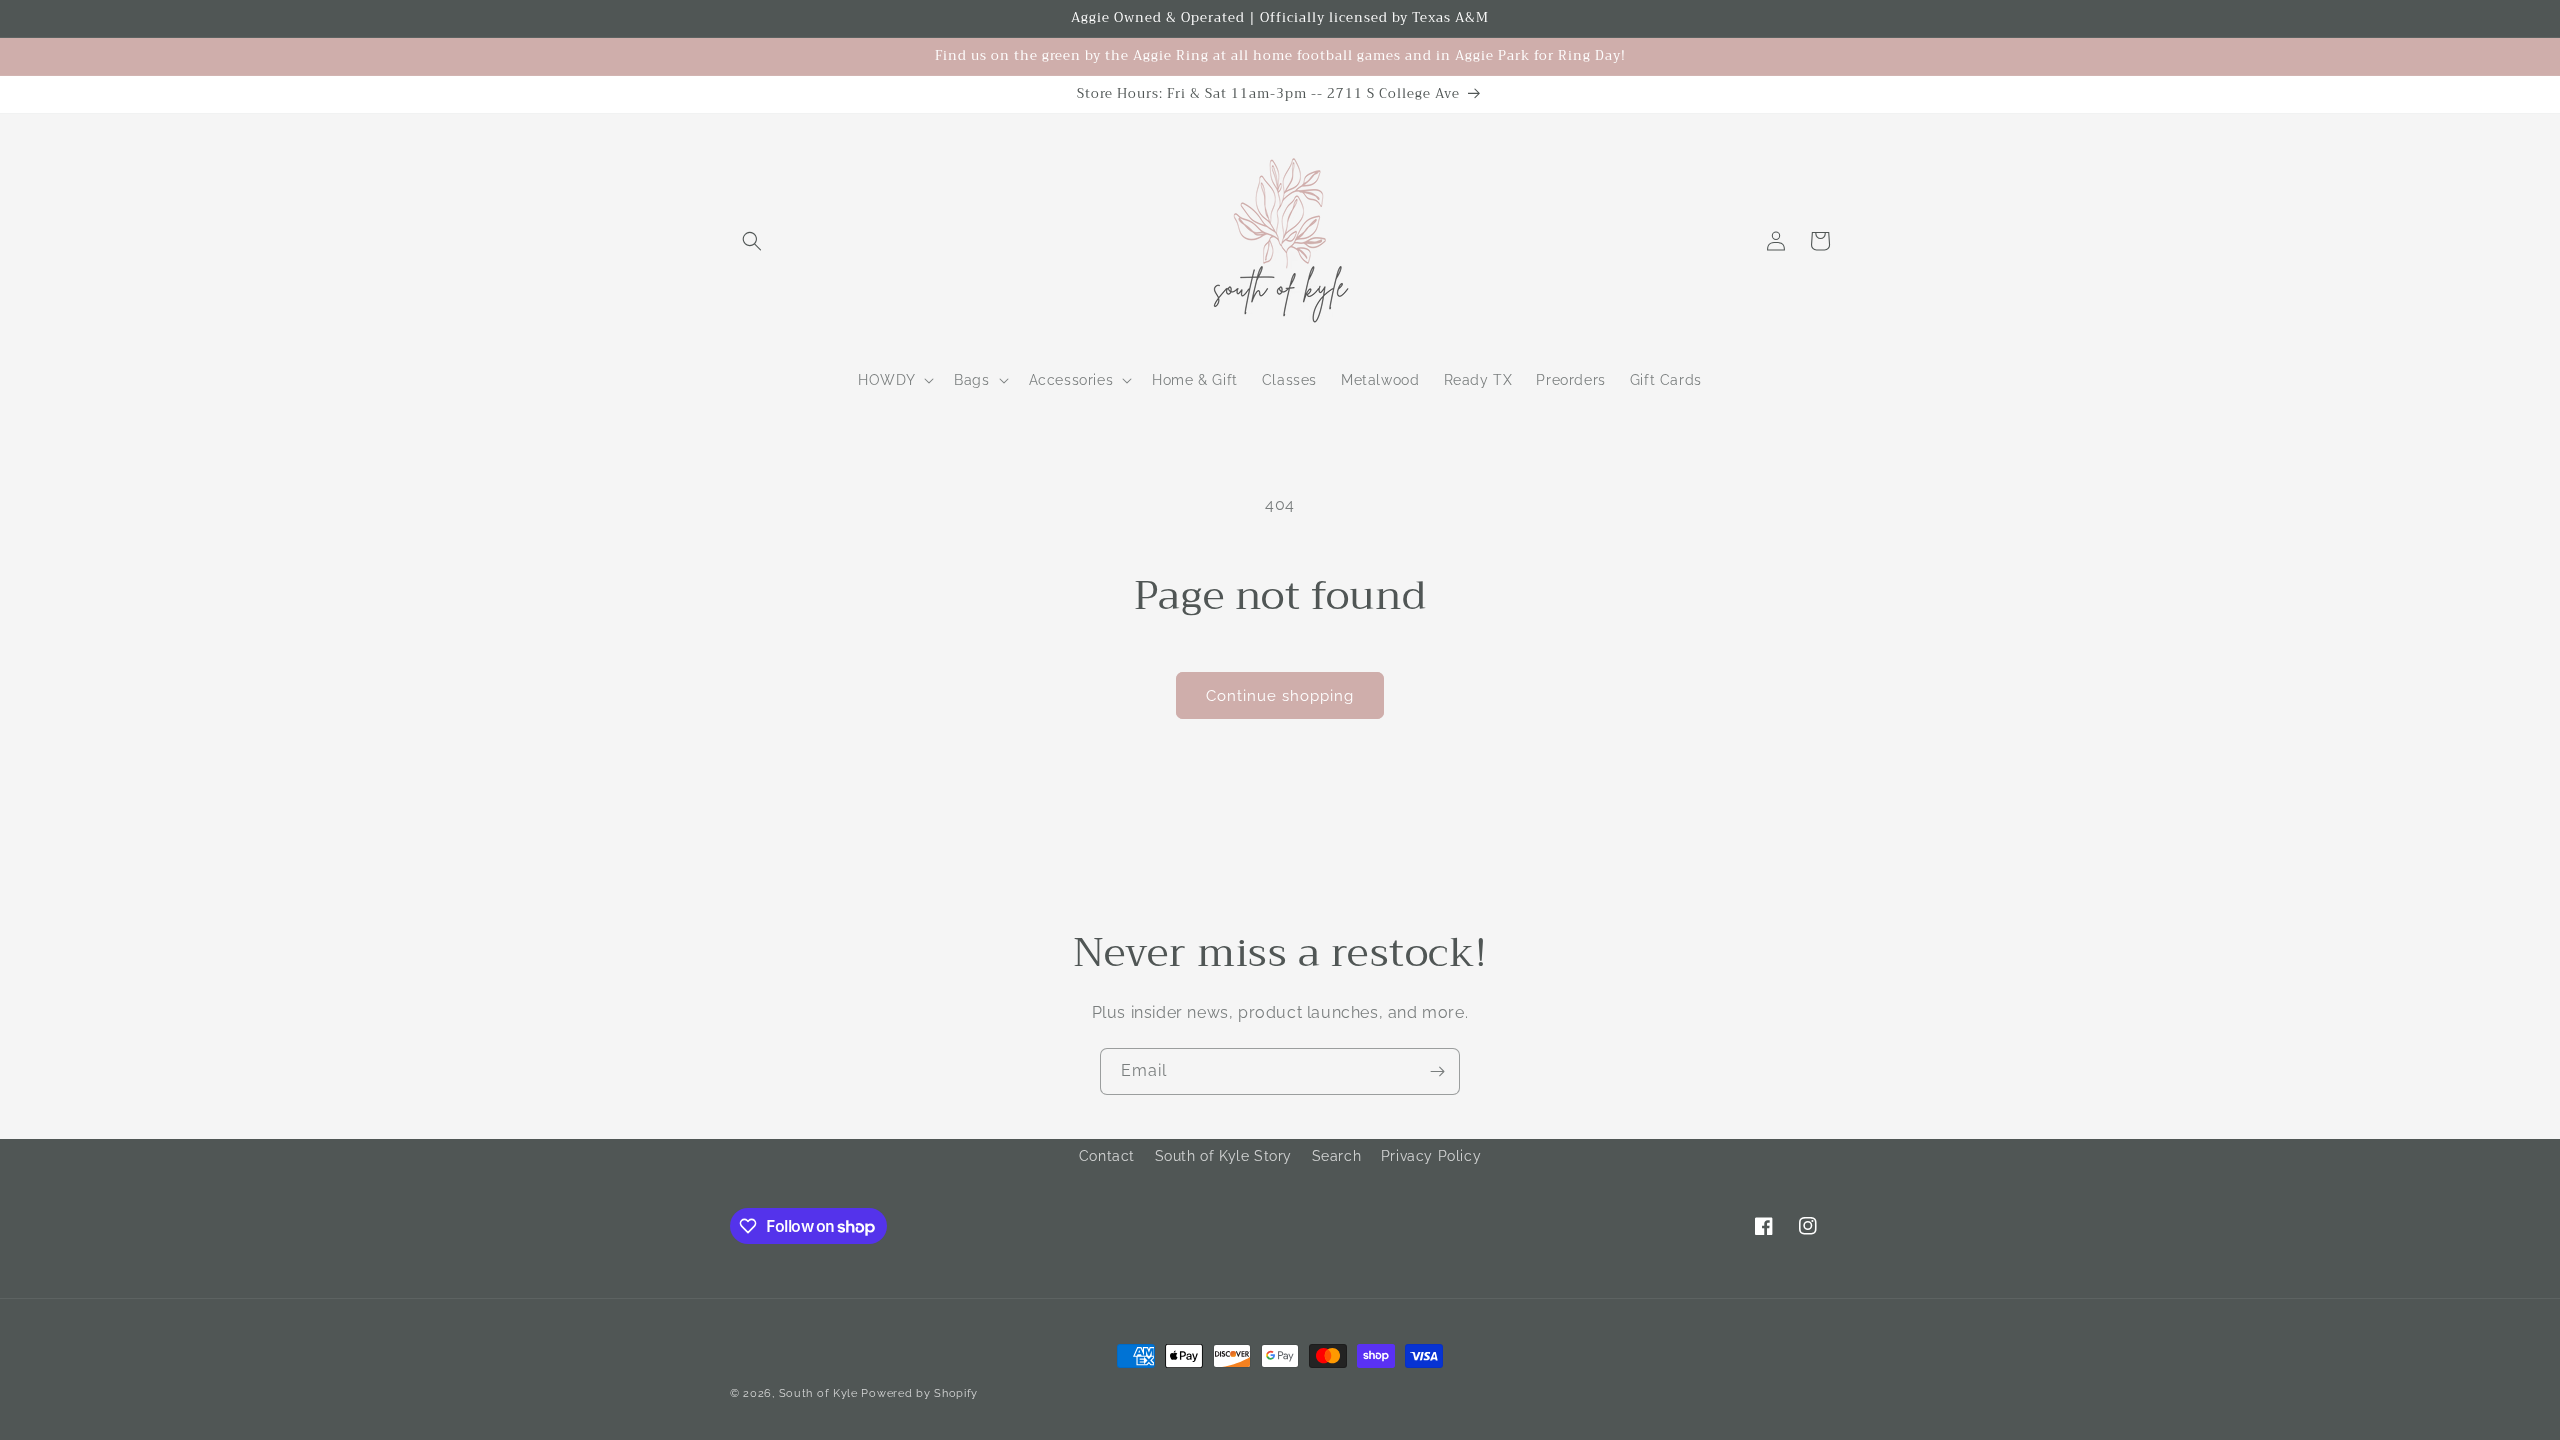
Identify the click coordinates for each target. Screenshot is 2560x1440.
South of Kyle (818, 1393)
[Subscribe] (1437, 1071)
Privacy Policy (1431, 1156)
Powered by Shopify (919, 1393)
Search (1337, 1156)
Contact (1107, 1156)
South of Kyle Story (1223, 1156)
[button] (752, 241)
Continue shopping (1280, 696)
